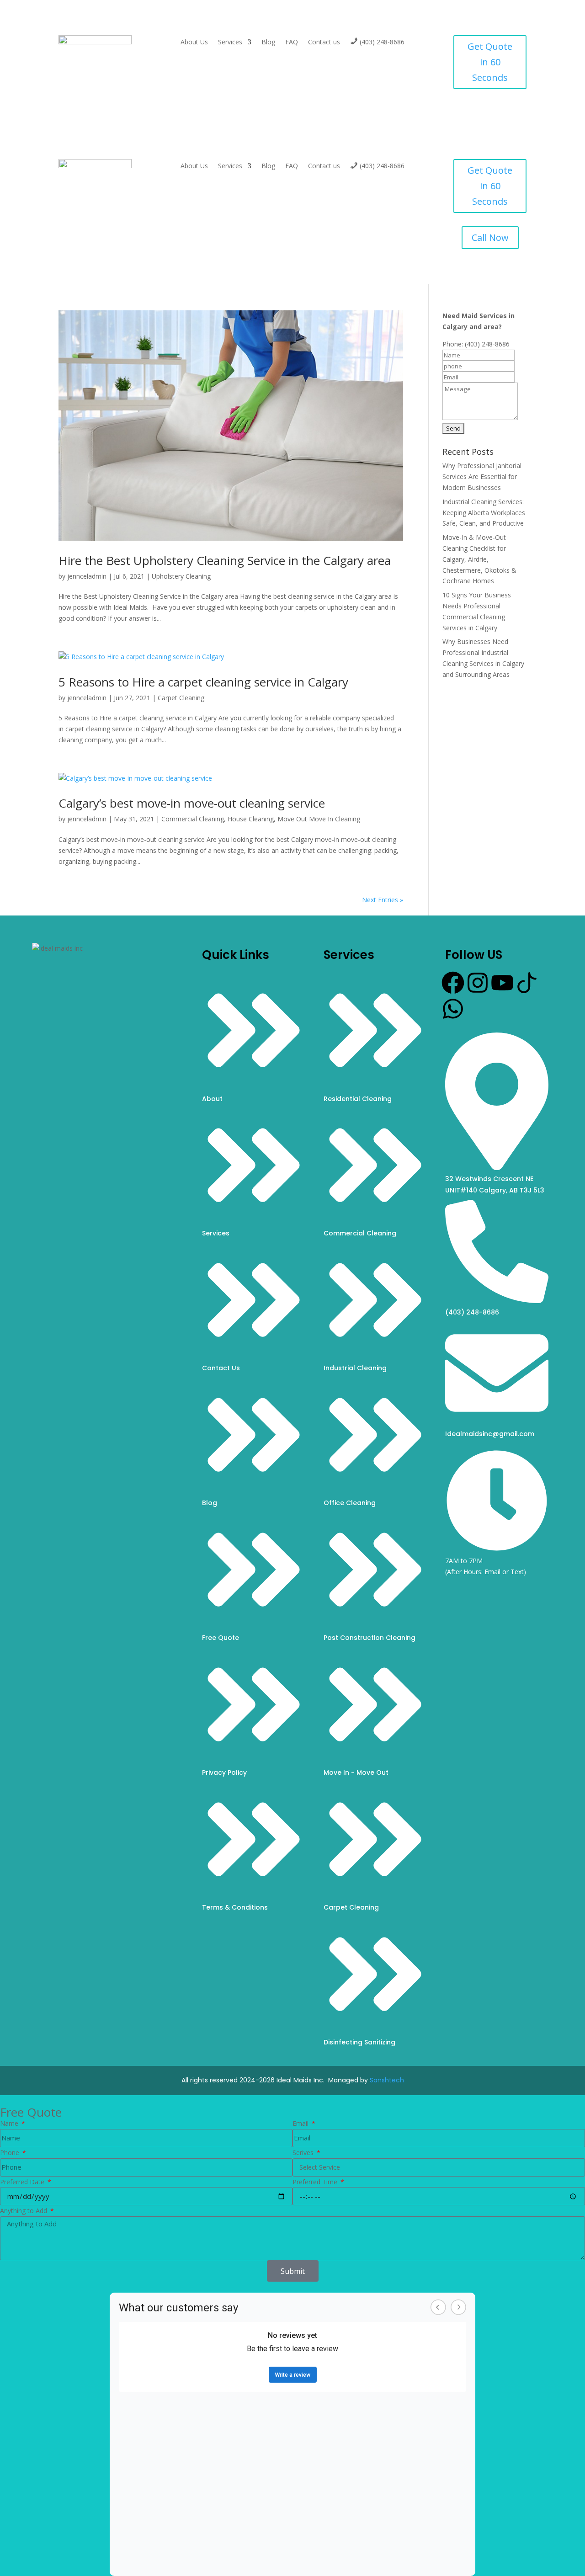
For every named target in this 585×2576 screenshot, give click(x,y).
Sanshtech (387, 2080)
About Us (194, 43)
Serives (304, 2153)
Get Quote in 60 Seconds (490, 62)
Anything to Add (24, 2211)
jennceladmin (87, 576)
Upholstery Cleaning (181, 576)
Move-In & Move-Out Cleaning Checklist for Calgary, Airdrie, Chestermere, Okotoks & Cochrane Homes (479, 559)
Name (10, 2123)
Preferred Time (316, 2182)
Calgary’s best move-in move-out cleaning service (192, 803)
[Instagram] (478, 983)
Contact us (324, 43)
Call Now (490, 237)
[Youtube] (502, 983)
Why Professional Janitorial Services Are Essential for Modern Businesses (482, 476)
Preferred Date (23, 2182)
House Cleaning (251, 819)
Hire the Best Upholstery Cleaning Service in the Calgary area (225, 560)
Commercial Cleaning (193, 819)
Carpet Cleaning (181, 698)
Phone (11, 2153)
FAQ (292, 43)
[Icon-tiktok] (527, 983)
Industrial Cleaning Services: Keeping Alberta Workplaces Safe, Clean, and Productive (484, 513)
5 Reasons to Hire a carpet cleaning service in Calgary (203, 682)
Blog (268, 43)
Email (301, 2123)
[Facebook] (453, 983)
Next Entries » (383, 900)
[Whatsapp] (453, 1009)
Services (230, 43)
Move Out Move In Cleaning (319, 819)
